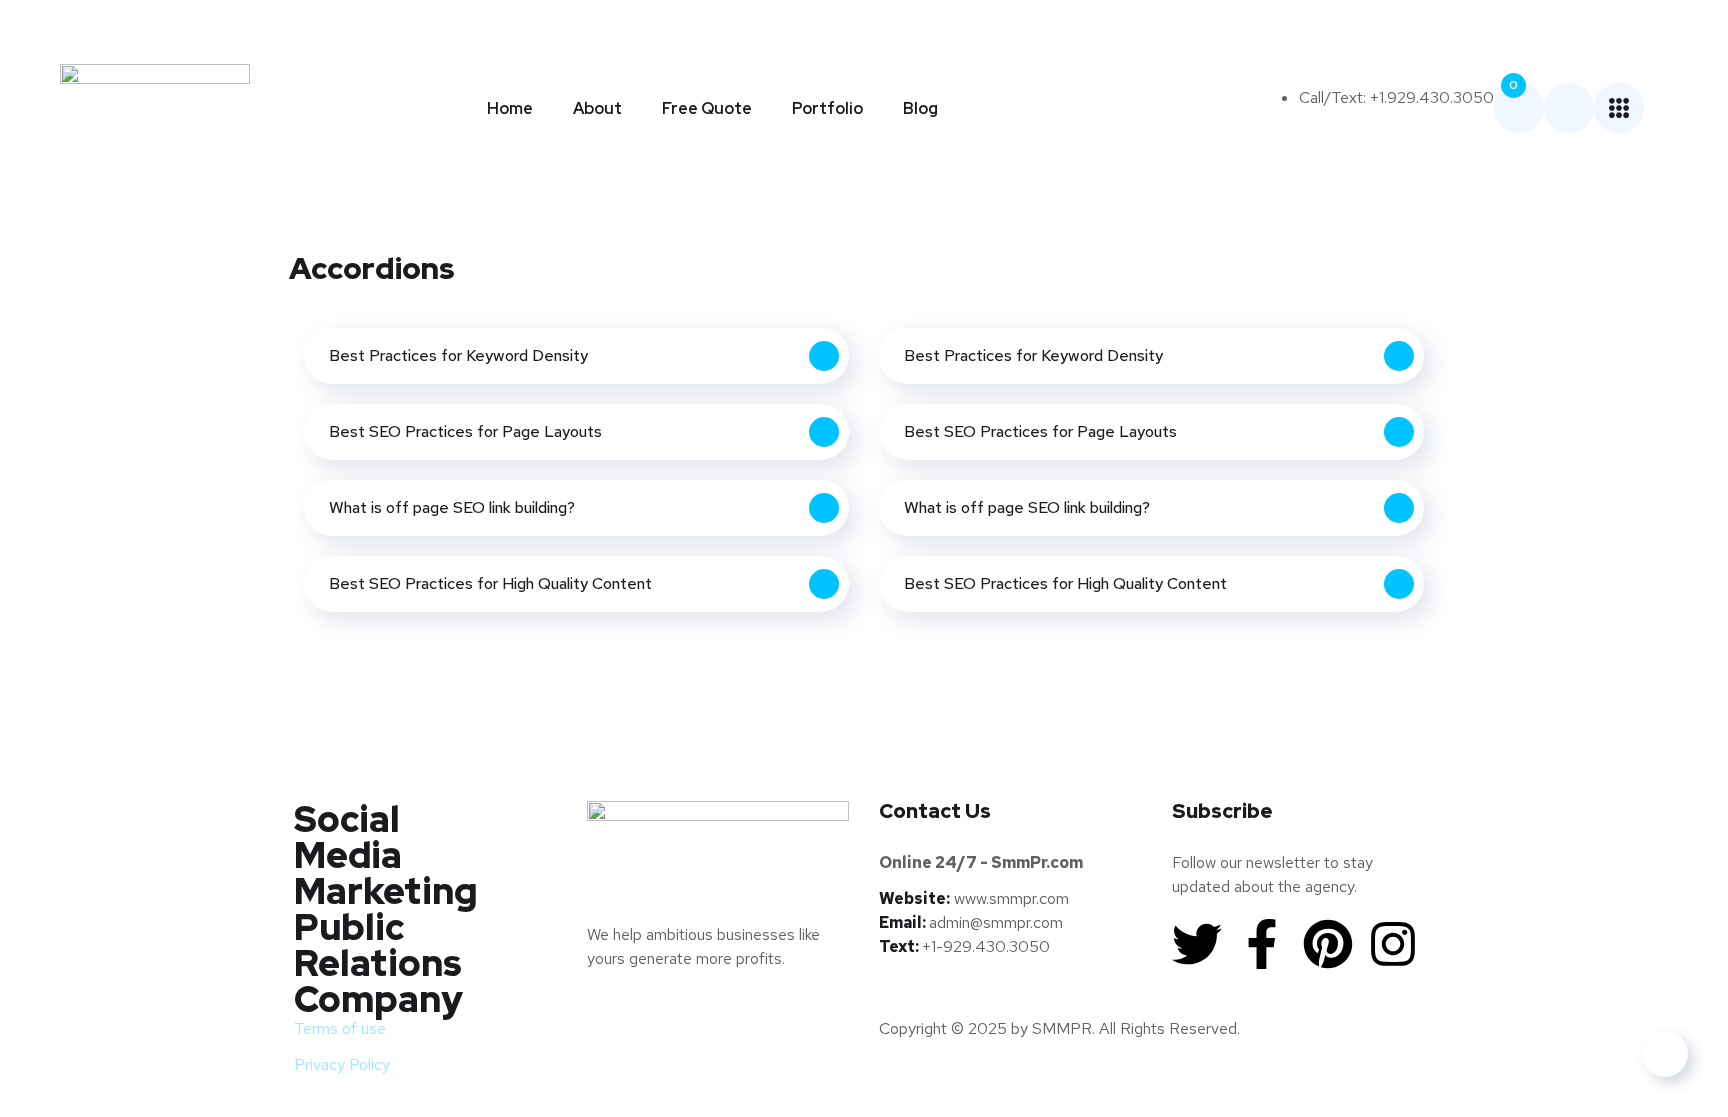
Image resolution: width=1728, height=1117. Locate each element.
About (597, 108)
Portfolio (827, 108)
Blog (920, 108)
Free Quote (707, 108)
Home (510, 108)
